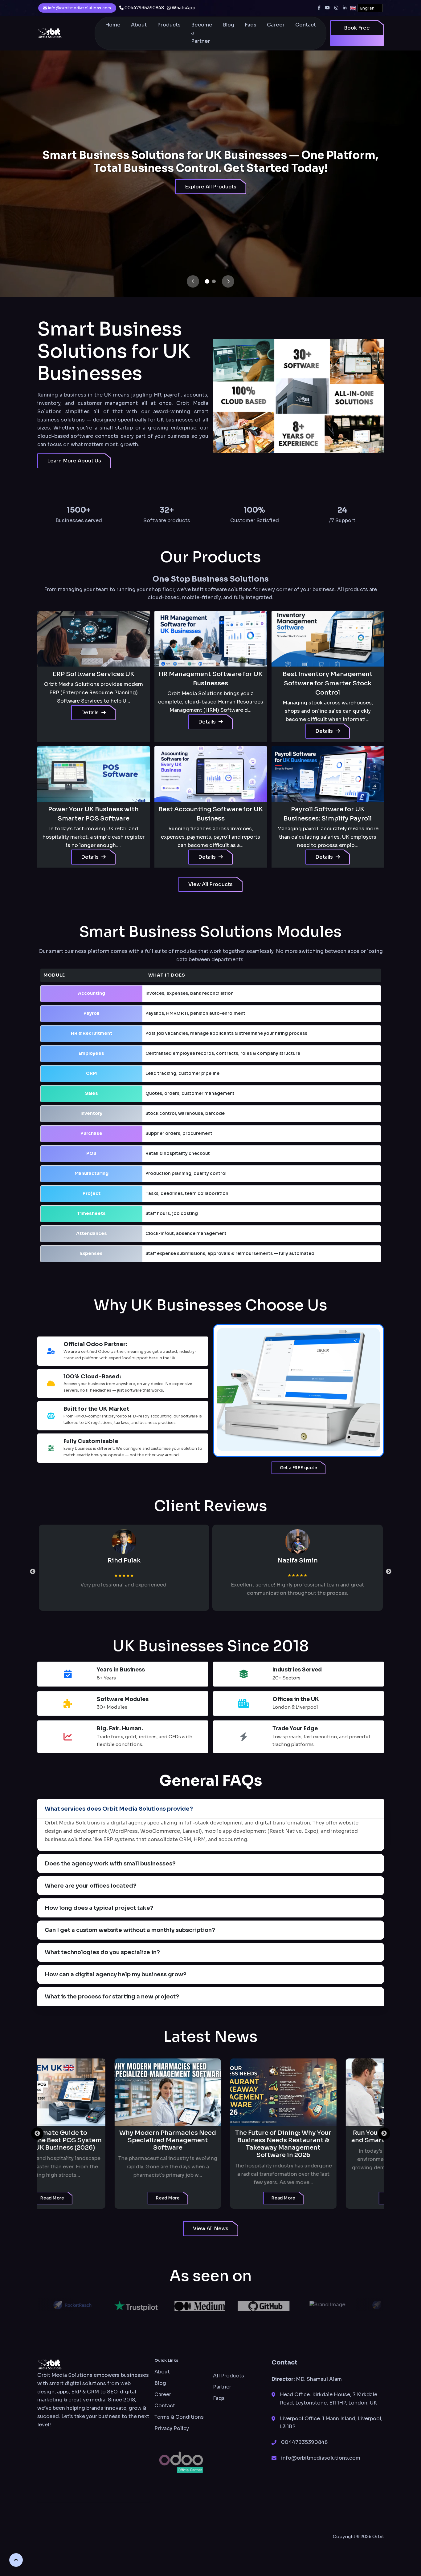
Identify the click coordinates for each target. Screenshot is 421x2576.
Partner (222, 2387)
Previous (33, 1572)
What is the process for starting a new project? (112, 1997)
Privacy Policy (172, 2428)
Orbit (378, 2537)
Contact (306, 25)
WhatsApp (183, 8)
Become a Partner (202, 33)
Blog (229, 25)
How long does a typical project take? (99, 1908)
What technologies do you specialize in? (102, 1952)
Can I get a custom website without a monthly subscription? (130, 1930)
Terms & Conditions (179, 2417)
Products (169, 25)
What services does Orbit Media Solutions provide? (119, 1809)
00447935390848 (144, 8)
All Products (229, 2376)
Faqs (251, 25)
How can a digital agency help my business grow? (116, 1974)
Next (389, 1572)
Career (276, 25)
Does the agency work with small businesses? (110, 1864)
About (139, 25)
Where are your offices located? (91, 1886)
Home (113, 25)
